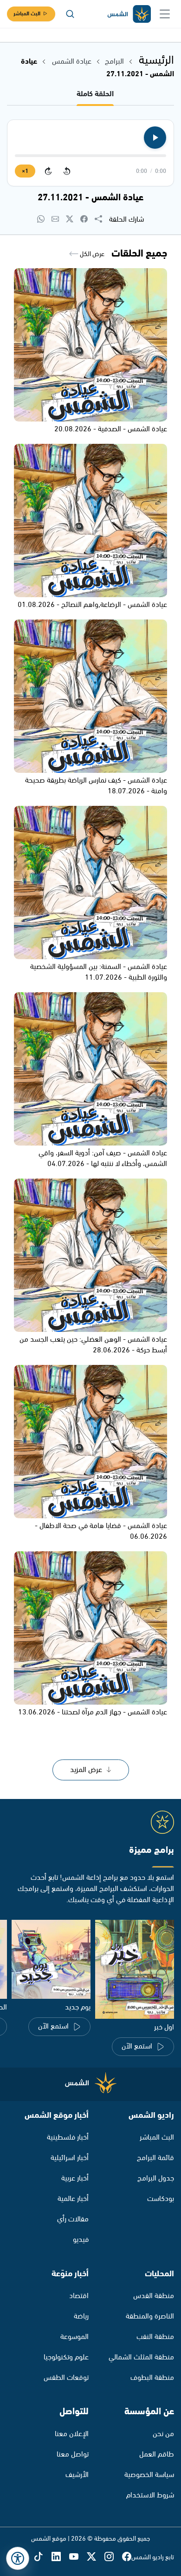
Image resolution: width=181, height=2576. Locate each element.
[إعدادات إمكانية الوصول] (18, 2558)
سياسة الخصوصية (149, 2475)
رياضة (81, 2316)
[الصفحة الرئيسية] (129, 14)
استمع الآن (137, 2046)
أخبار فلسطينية (68, 2138)
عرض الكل (91, 254)
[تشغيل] (155, 138)
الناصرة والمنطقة (150, 2316)
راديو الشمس (151, 2115)
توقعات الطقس (66, 2378)
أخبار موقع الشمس (57, 2115)
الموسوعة (74, 2337)
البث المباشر (27, 14)
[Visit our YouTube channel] (78, 2557)
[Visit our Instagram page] (113, 2557)
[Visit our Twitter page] (96, 2557)
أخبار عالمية (73, 2199)
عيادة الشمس (72, 62)
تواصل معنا (73, 2454)
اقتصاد (79, 2296)
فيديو (81, 2240)
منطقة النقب (155, 2337)
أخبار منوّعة (70, 2274)
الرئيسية (156, 60)
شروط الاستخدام (150, 2495)
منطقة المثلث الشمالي (141, 2357)
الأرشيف (77, 2475)
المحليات (159, 2274)
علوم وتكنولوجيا (66, 2357)
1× (25, 171)
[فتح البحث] (70, 14)
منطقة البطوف (152, 2378)
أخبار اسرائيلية (70, 2158)
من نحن (163, 2434)
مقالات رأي (73, 2219)
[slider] (90, 156)
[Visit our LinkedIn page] (60, 2557)
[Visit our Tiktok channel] (43, 2557)
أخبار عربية (75, 2178)
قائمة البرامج (155, 2158)
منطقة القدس (154, 2296)
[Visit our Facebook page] (127, 2557)
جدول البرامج (156, 2178)
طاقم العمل (157, 2454)
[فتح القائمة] (165, 14)
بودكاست (161, 2199)
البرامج (114, 62)
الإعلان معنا (72, 2434)
